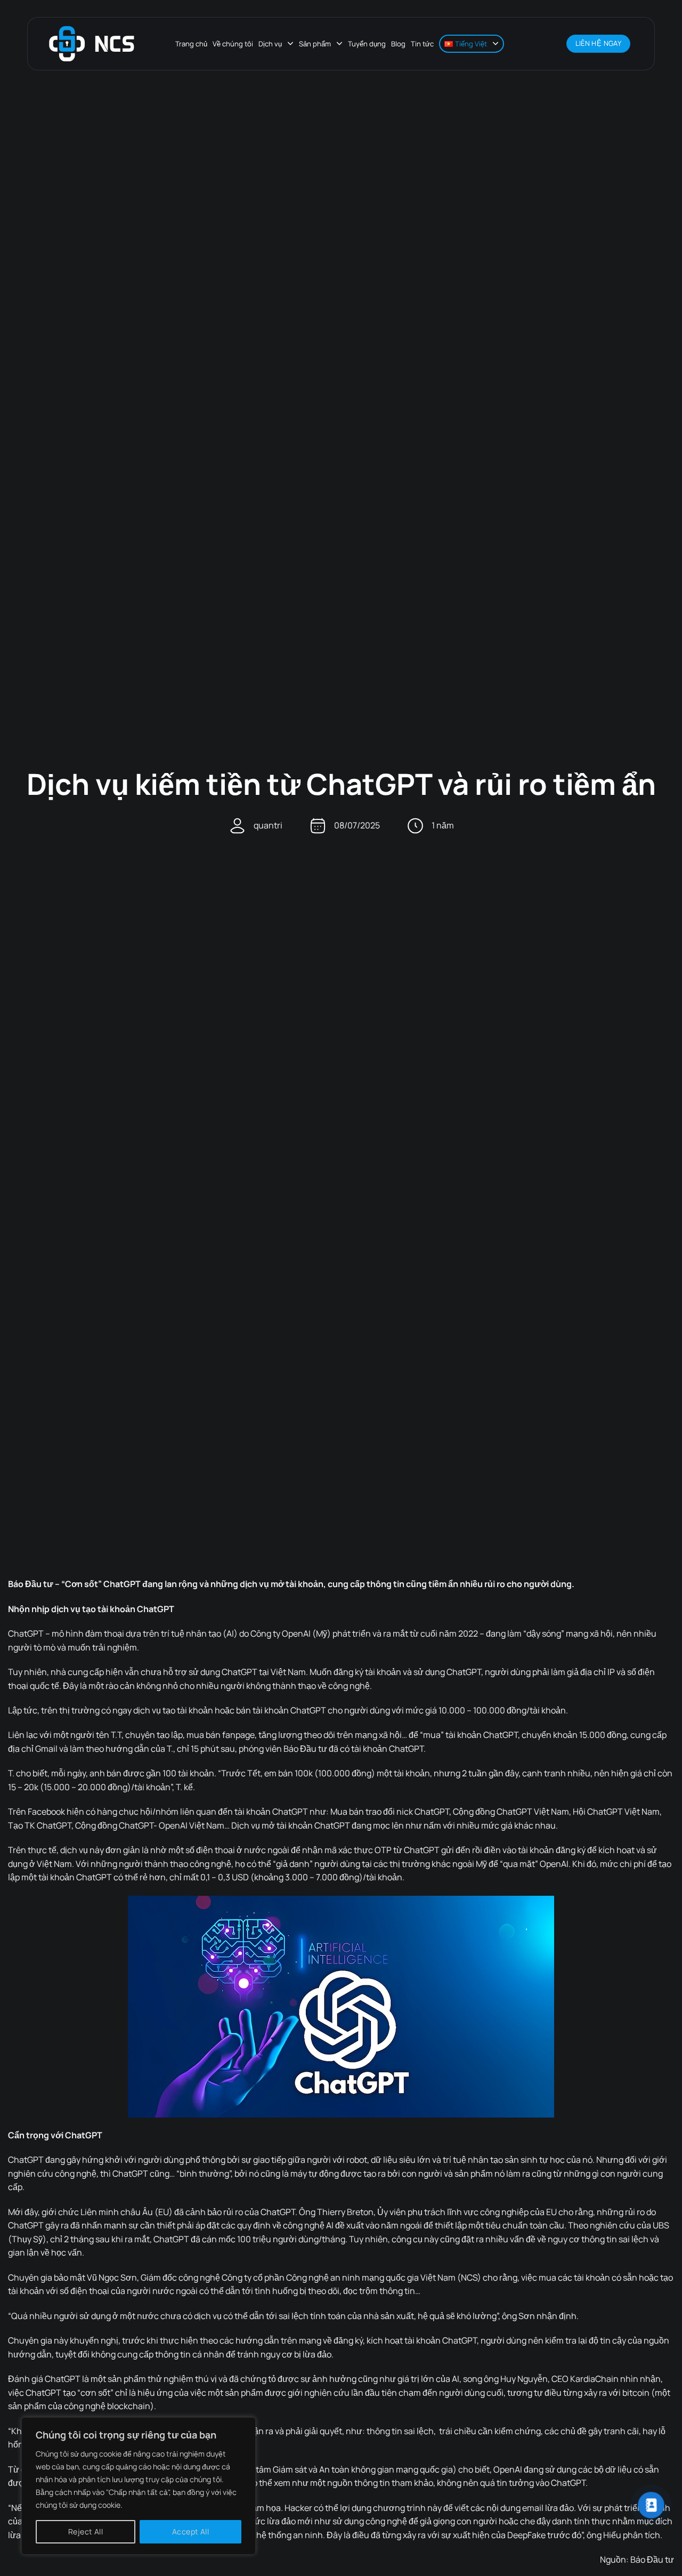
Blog (398, 44)
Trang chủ (191, 44)
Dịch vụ (270, 44)
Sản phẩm (315, 44)
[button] (553, 44)
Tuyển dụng (367, 44)
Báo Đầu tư (652, 2559)
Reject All (86, 2531)
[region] (139, 2486)
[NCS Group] (92, 44)
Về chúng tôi (233, 44)
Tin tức (422, 44)
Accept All (190, 2531)
